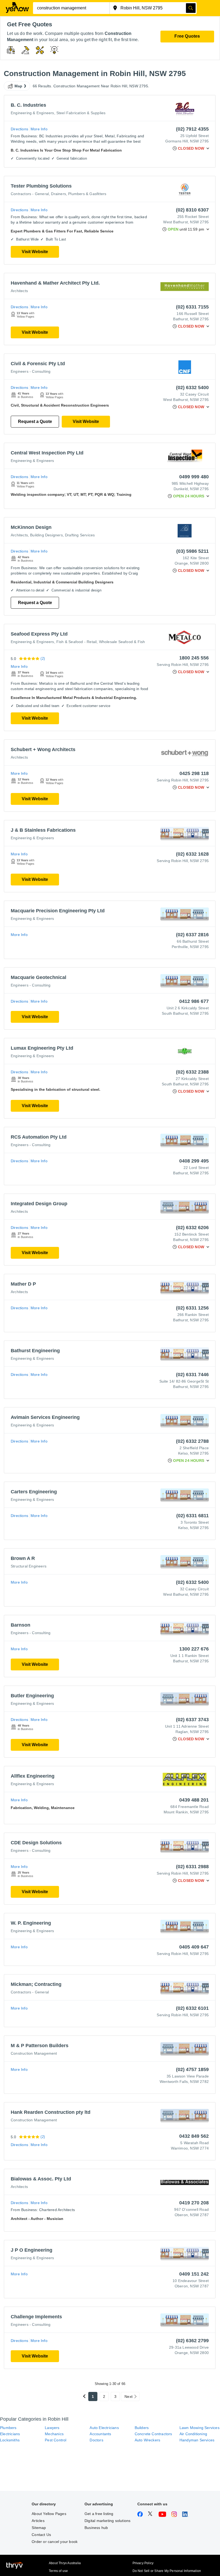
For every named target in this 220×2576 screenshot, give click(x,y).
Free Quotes (187, 36)
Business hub (96, 2528)
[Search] (191, 8)
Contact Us (41, 2535)
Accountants (100, 2434)
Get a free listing (99, 2514)
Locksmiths (10, 2440)
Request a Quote (35, 421)
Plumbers (8, 2428)
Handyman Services (197, 2440)
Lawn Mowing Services (199, 2428)
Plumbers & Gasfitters (87, 194)
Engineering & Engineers (32, 113)
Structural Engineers (29, 1566)
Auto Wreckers (148, 2440)
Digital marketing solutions (107, 2521)
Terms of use (58, 2571)
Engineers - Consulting (31, 371)
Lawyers (52, 2428)
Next (129, 2396)
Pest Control (56, 2440)
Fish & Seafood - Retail (77, 642)
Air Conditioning (193, 2434)
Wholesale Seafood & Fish (122, 642)
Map (19, 86)
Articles (38, 2521)
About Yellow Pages (49, 2514)
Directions (19, 129)
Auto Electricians (104, 2428)
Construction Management (34, 2053)
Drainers (58, 194)
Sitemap (39, 2528)
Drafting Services (80, 535)
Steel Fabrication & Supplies (81, 113)
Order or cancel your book (55, 2542)
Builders (142, 2428)
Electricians (10, 2434)
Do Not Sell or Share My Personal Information (167, 2571)
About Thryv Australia (65, 2563)
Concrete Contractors (153, 2434)
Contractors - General (30, 194)
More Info (39, 129)
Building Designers (46, 535)
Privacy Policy (143, 2563)
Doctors (96, 2440)
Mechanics (54, 2434)
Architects (19, 291)
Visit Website (35, 252)
